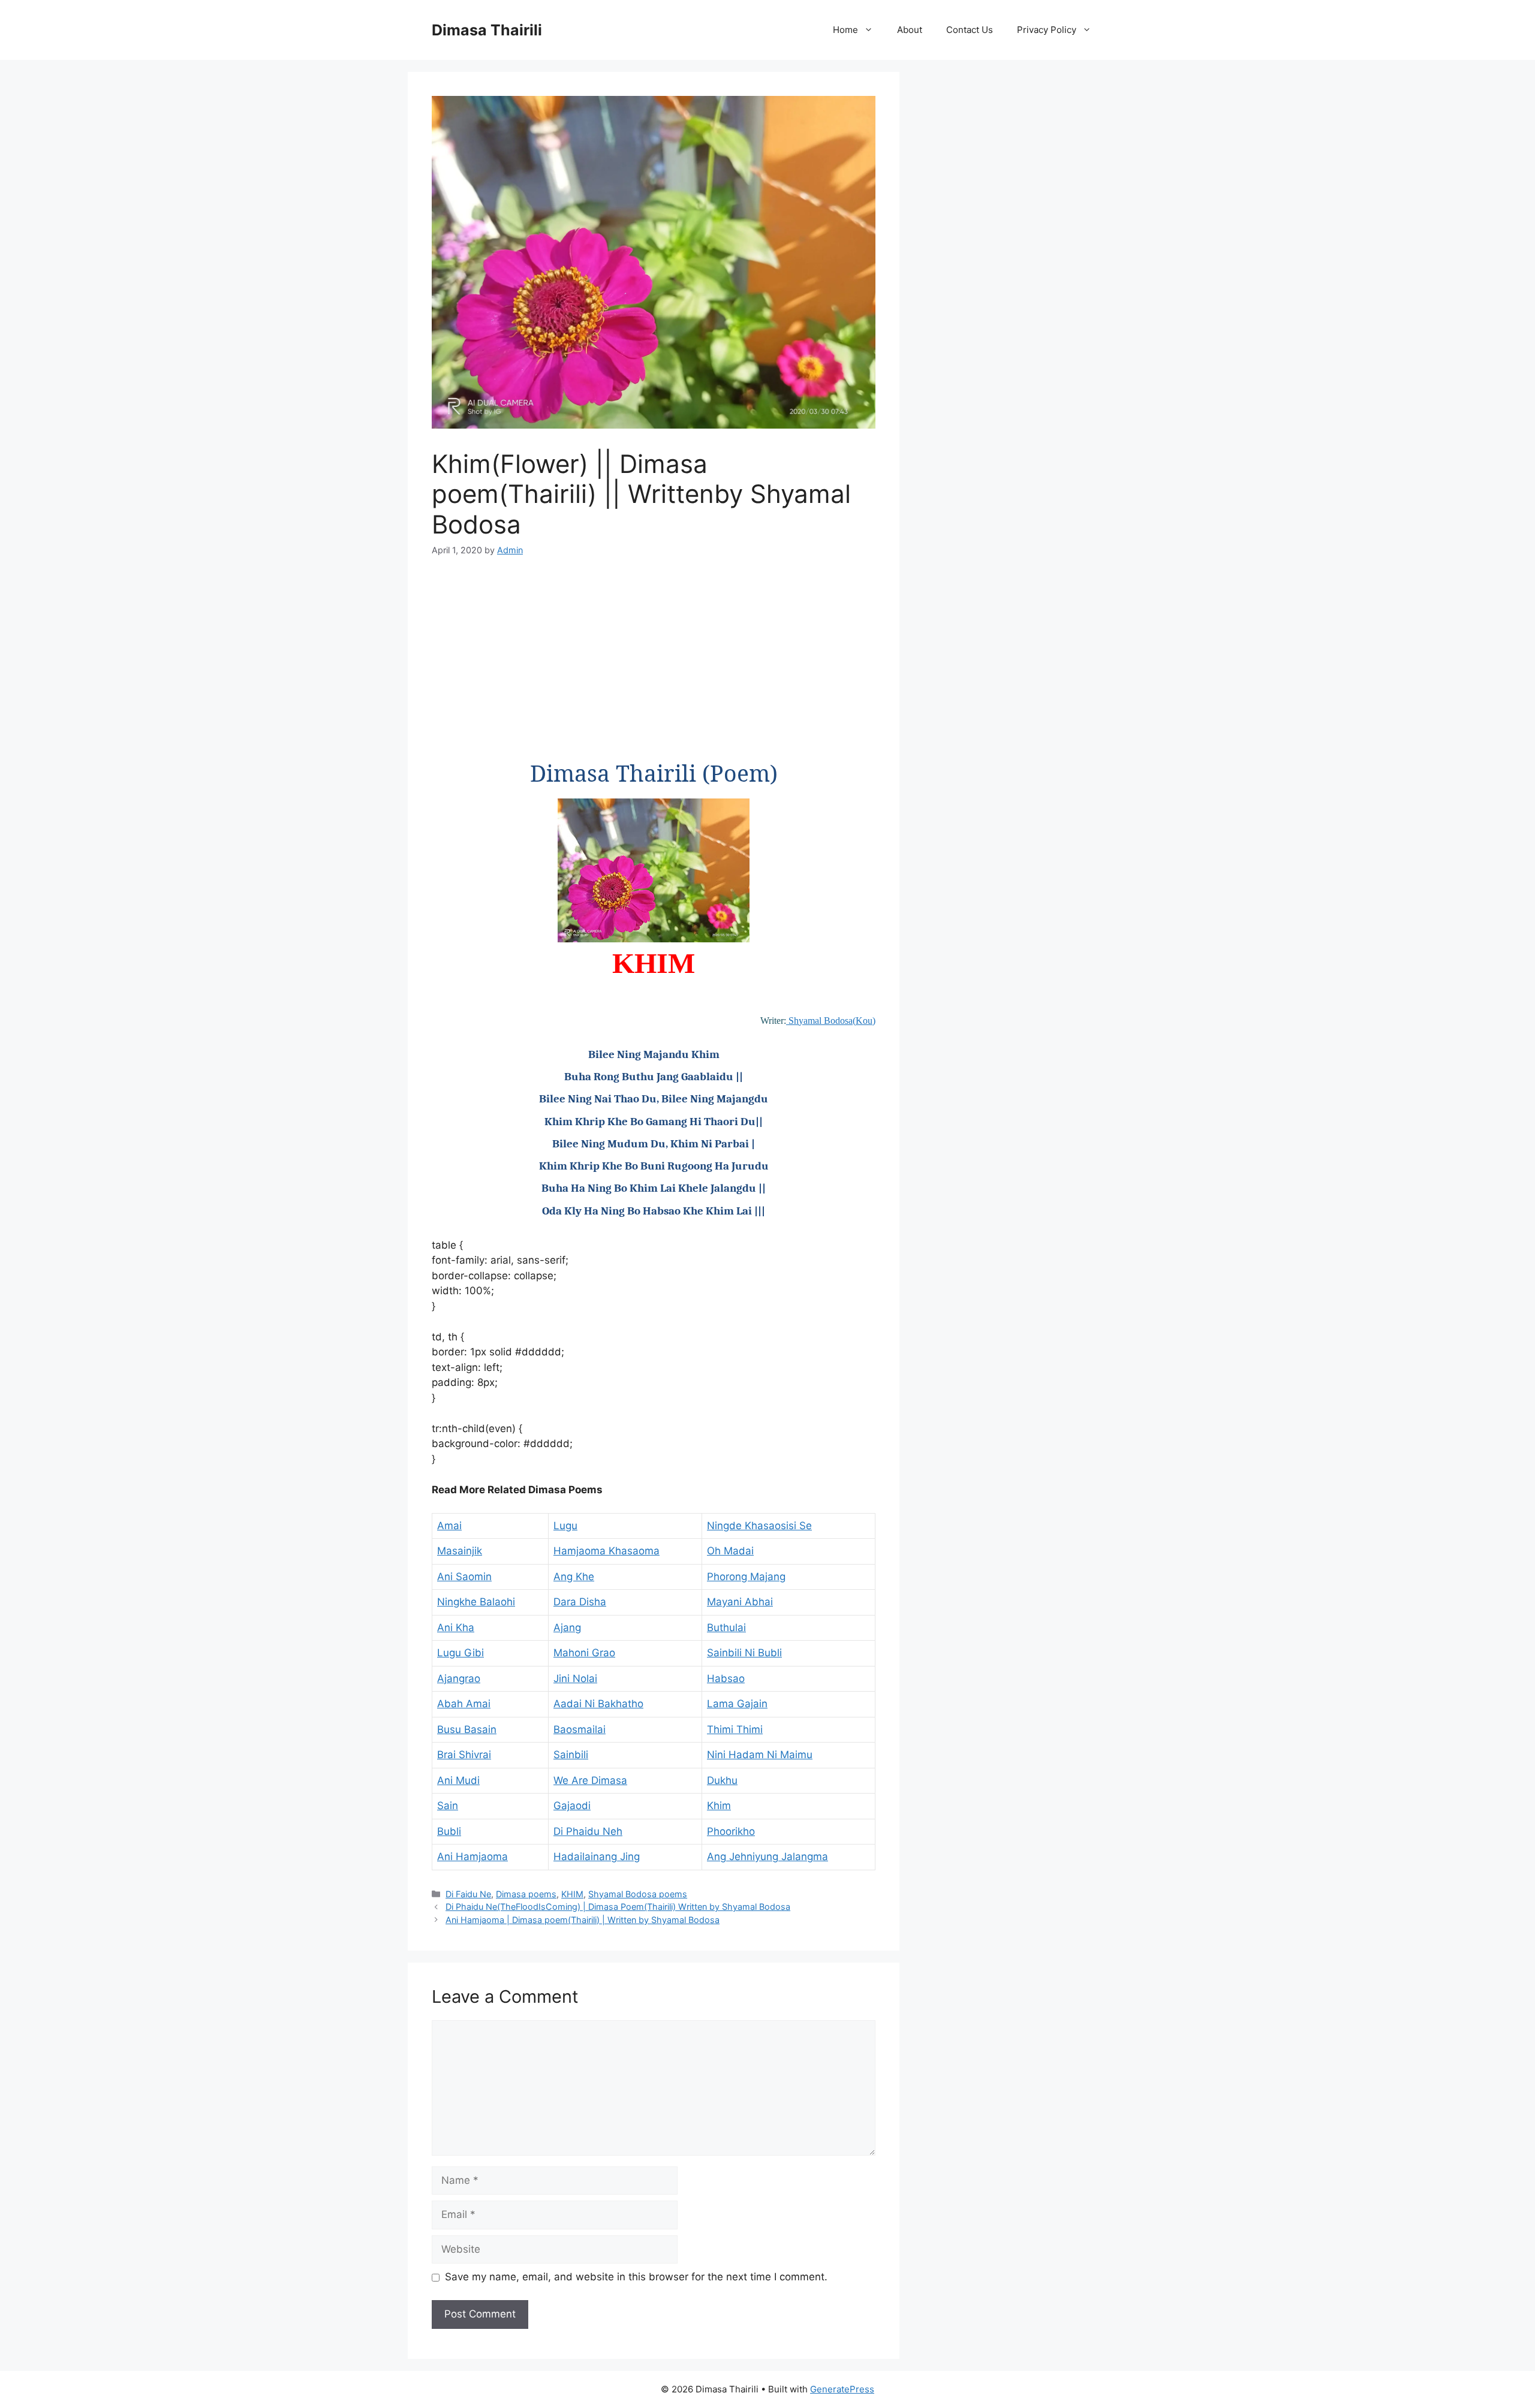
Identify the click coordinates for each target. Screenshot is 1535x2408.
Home (845, 30)
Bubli (449, 1831)
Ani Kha (456, 1628)
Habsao (726, 1678)
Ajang (567, 1628)
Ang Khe (574, 1577)
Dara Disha (580, 1602)
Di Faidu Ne (468, 1894)
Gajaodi (572, 1806)
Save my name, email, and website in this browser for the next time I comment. (636, 2277)
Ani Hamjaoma (472, 1857)
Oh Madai (730, 1551)
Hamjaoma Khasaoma (607, 1551)
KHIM (572, 1894)
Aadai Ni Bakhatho (598, 1704)
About (910, 30)
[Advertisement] (654, 661)
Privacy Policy (1047, 30)
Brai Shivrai (464, 1755)
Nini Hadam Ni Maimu (760, 1755)
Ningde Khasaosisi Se (759, 1526)
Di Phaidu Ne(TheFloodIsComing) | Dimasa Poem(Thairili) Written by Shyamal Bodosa (618, 1907)
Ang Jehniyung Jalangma (767, 1857)
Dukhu (722, 1780)
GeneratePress (842, 2389)
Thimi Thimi (735, 1729)
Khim (719, 1806)
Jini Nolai (575, 1678)
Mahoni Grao (584, 1653)
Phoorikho (731, 1831)
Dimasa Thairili (487, 30)
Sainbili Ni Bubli (744, 1653)
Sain (448, 1806)
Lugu (565, 1526)
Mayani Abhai (740, 1602)
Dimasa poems (526, 1894)
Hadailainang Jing (597, 1857)
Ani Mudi (458, 1780)
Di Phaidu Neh (588, 1831)
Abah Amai (464, 1704)
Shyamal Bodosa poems (638, 1894)
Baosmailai (580, 1729)
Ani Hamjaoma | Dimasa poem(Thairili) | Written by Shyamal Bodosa (583, 1920)
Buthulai (726, 1628)
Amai (449, 1526)
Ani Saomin (464, 1577)
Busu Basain (467, 1729)
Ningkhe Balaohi (476, 1602)
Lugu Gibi (460, 1653)
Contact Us (970, 30)
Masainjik (460, 1551)
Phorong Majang (746, 1577)
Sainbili (571, 1755)
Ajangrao (459, 1678)
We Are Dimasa (590, 1780)
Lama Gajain (737, 1704)
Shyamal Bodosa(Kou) (831, 1021)
